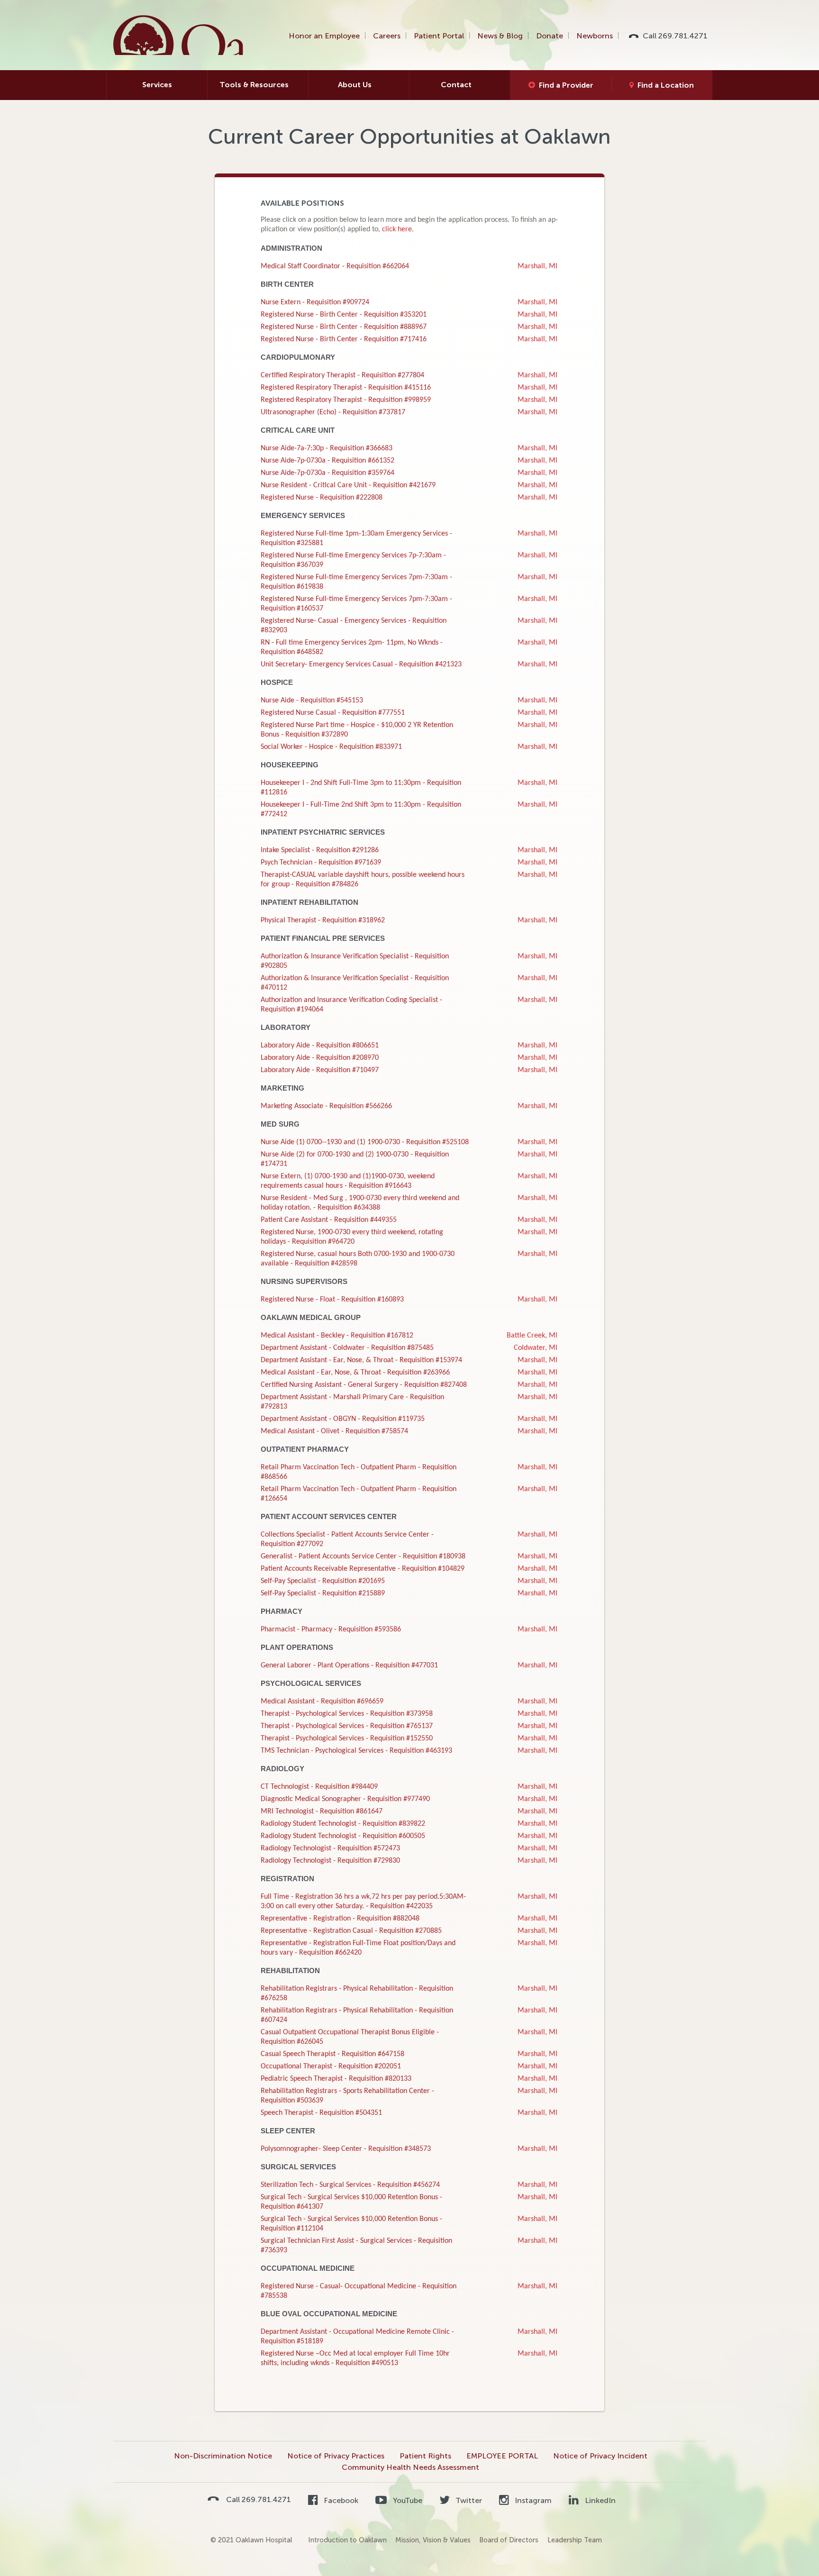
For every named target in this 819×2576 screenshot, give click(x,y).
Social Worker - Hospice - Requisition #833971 (331, 747)
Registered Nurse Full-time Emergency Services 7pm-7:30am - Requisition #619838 (356, 582)
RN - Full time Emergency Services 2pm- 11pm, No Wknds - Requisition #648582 (352, 647)
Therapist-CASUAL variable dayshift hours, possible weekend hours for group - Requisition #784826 (363, 880)
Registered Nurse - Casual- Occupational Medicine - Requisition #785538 (359, 2291)
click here (397, 229)
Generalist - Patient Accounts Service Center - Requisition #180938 (363, 1557)
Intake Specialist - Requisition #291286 (320, 850)
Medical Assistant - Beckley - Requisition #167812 (337, 1336)
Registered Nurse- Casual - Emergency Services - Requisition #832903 (354, 626)
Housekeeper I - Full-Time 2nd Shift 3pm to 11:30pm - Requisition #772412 (361, 810)
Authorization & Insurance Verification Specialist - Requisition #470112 (355, 983)
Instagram (532, 2500)
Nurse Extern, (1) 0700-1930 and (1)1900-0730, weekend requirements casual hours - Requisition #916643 (348, 1181)
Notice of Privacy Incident (600, 2456)
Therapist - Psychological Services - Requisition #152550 (347, 1739)
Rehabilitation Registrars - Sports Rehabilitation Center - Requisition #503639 (347, 2096)
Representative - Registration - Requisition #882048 (340, 1919)
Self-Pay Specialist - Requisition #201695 (323, 1581)
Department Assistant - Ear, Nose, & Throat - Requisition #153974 (361, 1360)
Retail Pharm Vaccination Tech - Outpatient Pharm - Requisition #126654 (359, 1494)
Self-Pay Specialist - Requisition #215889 (323, 1593)
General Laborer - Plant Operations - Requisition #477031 (349, 1666)
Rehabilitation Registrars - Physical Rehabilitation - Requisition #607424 (357, 2015)
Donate (550, 36)
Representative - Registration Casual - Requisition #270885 (351, 1931)
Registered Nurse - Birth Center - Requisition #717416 (344, 339)
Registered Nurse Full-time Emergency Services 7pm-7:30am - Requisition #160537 (356, 604)
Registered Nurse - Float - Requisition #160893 (332, 1300)
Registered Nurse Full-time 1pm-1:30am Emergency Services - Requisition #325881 (356, 538)
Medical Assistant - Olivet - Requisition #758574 (334, 1431)
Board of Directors (509, 2540)
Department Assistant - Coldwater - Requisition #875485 (347, 1348)
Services (157, 85)
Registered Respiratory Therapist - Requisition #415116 (346, 388)
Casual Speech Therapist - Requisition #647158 (332, 2054)
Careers (387, 36)
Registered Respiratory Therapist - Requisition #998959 (346, 400)
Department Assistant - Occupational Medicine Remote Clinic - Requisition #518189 (357, 2337)
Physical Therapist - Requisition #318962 (323, 920)
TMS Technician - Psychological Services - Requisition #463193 (356, 1751)
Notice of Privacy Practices (336, 2456)
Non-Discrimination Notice (223, 2456)
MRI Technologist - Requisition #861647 (322, 1811)
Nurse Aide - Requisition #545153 (312, 701)
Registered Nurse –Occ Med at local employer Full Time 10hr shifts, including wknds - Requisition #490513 (355, 2358)
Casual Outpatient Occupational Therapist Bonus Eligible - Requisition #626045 (350, 2037)
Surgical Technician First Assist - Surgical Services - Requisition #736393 (356, 2246)
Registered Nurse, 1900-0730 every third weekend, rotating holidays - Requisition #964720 (352, 1237)
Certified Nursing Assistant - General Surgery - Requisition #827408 (364, 1385)
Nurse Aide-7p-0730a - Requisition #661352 (328, 461)
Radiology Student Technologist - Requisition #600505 (343, 1836)
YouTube (406, 2500)
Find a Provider (566, 85)
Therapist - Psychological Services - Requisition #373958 (347, 1714)
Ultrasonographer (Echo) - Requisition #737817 (333, 412)
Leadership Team (575, 2540)
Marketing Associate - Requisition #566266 (326, 1106)
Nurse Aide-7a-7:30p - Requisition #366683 (327, 448)
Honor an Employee (324, 36)
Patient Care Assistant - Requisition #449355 (329, 1220)
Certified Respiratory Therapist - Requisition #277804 (342, 375)
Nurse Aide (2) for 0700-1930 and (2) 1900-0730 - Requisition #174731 (355, 1159)
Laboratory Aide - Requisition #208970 (320, 1058)
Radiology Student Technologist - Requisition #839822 (343, 1824)
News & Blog (500, 36)
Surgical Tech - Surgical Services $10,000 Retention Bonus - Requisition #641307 (351, 2202)
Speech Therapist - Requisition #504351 (321, 2113)
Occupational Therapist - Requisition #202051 (331, 2066)
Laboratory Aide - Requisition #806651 (320, 1046)
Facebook (340, 2500)
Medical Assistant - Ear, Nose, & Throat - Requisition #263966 (355, 1373)
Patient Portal (439, 36)
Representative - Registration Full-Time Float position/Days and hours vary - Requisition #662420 (358, 1948)
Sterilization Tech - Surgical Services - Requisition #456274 (350, 2185)
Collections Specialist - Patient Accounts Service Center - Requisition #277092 (347, 1539)
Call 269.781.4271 (675, 36)
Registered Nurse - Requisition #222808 (322, 498)
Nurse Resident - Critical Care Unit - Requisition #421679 (348, 485)
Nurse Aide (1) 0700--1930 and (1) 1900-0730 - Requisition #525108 (365, 1142)
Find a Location (666, 85)
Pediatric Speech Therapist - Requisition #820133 (336, 2079)
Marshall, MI (537, 266)
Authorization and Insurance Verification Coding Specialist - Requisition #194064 (351, 1005)
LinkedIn (599, 2500)
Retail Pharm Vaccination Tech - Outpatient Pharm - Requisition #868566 (359, 1472)
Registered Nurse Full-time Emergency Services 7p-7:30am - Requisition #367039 (353, 560)
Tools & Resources (254, 85)
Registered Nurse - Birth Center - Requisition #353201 (344, 315)
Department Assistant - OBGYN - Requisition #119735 (343, 1419)
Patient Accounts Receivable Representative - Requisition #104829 (363, 1569)
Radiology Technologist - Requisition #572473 (330, 1848)
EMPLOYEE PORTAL (502, 2456)
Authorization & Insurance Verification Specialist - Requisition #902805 (355, 961)
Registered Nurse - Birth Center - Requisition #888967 (344, 327)
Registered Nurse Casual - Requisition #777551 (333, 713)
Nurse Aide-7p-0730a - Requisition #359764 (328, 473)
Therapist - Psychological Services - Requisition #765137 (347, 1726)
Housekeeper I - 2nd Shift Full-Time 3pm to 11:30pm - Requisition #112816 (361, 788)
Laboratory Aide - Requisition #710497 (320, 1070)
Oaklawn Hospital (179, 35)
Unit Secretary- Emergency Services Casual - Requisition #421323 (361, 664)
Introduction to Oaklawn (347, 2540)
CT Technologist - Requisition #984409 (319, 1787)
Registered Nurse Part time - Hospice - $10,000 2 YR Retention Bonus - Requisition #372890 (357, 730)
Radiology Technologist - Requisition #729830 (330, 1861)
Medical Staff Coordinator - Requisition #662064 (335, 266)
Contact (456, 85)
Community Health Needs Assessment (410, 2467)
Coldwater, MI (536, 1348)
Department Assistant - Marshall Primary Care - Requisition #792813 (352, 1402)
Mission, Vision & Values (433, 2540)
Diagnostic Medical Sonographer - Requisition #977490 (345, 1799)
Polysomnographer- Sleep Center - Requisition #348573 (346, 2149)
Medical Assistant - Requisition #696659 (322, 1702)
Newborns (595, 36)
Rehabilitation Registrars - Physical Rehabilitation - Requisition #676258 (357, 1993)
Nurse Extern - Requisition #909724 (315, 302)
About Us (355, 85)
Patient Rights (425, 2456)
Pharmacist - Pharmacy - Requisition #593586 (331, 1629)
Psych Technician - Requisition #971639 (321, 863)
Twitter (468, 2500)
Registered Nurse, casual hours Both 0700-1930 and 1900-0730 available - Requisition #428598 (358, 1259)
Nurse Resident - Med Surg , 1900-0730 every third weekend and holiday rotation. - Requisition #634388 (360, 1203)
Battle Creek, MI (532, 1336)
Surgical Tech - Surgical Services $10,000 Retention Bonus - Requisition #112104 (351, 2224)
